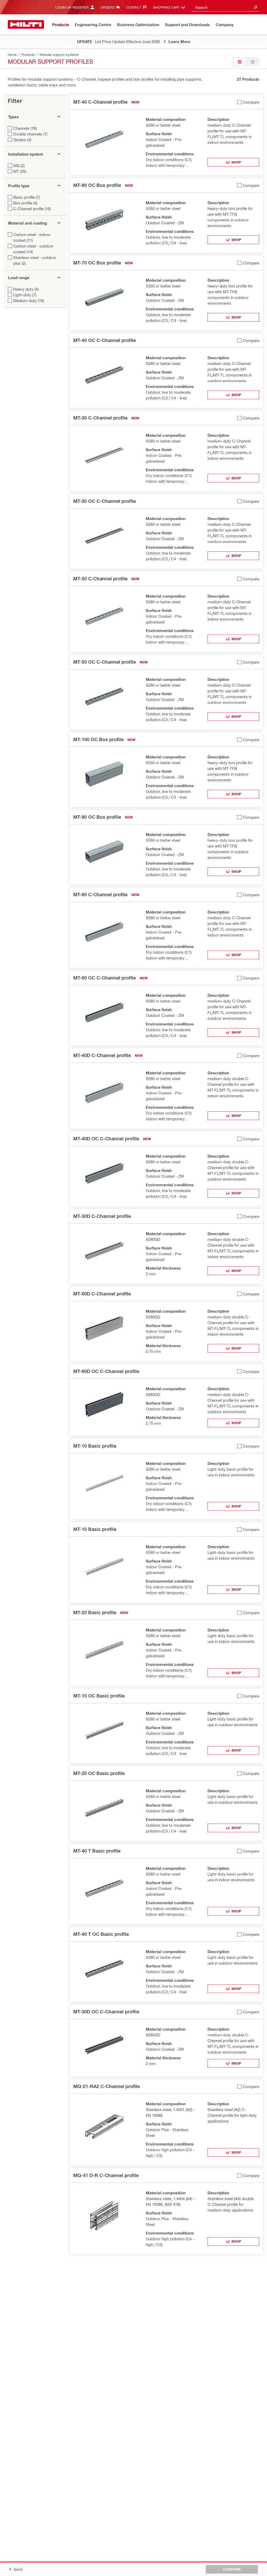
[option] (240, 62)
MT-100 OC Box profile (98, 739)
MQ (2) (19, 166)
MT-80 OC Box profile (97, 185)
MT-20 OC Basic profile (99, 1773)
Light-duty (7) (25, 295)
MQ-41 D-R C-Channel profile (106, 2175)
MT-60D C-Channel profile (102, 1294)
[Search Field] (256, 7)
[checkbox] (248, 102)
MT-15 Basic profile (95, 1529)
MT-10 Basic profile (95, 1446)
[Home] (26, 24)
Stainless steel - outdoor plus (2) (35, 260)
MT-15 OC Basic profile (99, 1696)
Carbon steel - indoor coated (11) (32, 237)
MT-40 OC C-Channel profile (105, 340)
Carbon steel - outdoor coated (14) (33, 249)
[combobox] (225, 7)
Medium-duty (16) (29, 300)
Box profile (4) (25, 203)
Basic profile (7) (27, 197)
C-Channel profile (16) (32, 209)
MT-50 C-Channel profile (100, 579)
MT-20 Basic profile (95, 1612)
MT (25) (20, 171)
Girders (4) (22, 140)
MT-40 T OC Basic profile (101, 1934)
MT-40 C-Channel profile (100, 102)
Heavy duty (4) (26, 289)
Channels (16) (25, 128)
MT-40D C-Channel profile (102, 1055)
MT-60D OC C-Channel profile (106, 1371)
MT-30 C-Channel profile (100, 418)
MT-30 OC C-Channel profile (105, 501)
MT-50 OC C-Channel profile (105, 662)
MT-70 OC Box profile (97, 263)
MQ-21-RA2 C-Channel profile (107, 2086)
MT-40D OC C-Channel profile (106, 1139)
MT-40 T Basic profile (97, 1851)
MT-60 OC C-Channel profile (105, 978)
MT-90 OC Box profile (97, 817)
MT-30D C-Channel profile (102, 1216)
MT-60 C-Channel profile (100, 894)
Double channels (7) (30, 134)
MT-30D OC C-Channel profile (106, 2012)
